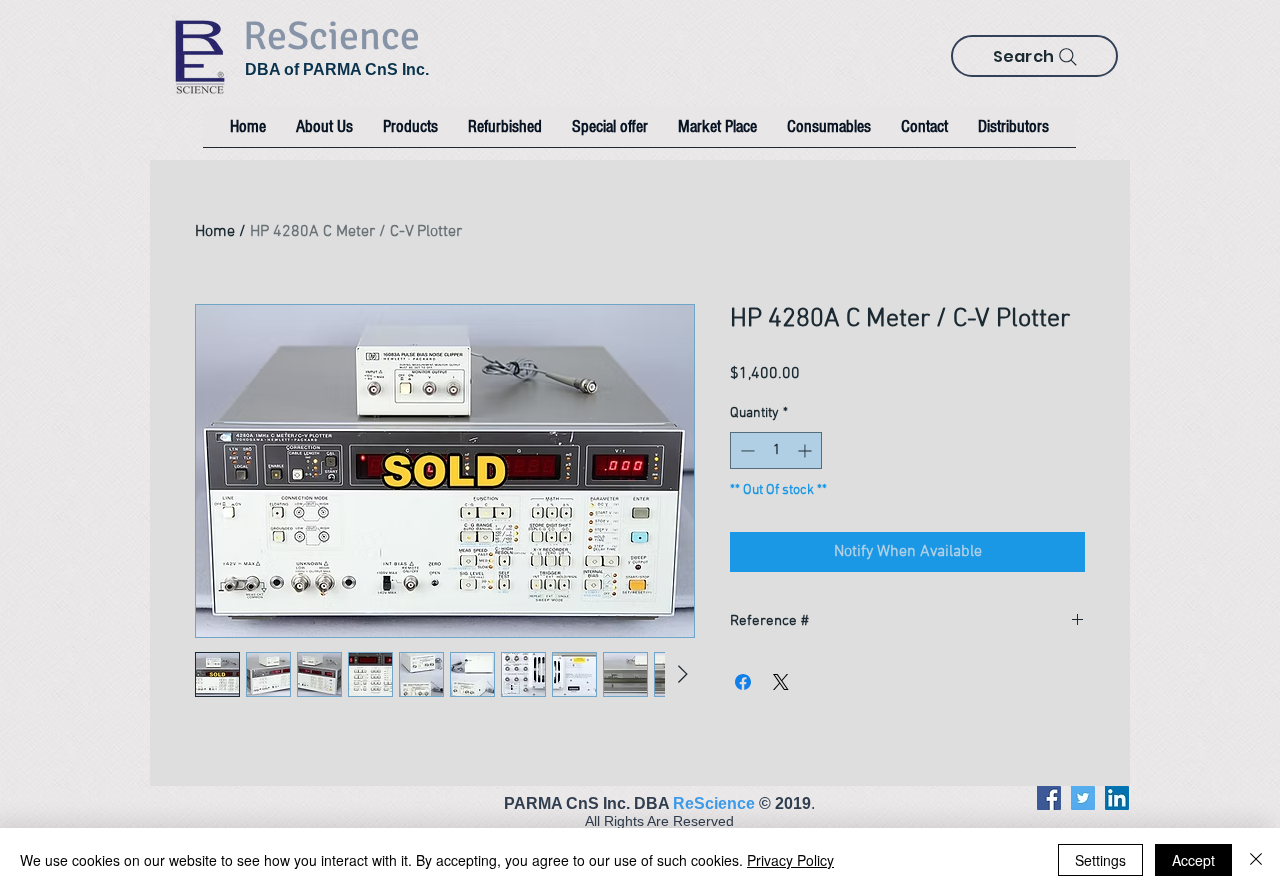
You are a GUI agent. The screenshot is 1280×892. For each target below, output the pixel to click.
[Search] (1068, 57)
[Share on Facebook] (743, 682)
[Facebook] (1049, 798)
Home (215, 232)
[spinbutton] (776, 450)
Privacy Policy (790, 860)
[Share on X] (781, 682)
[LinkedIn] (1117, 798)
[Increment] (806, 450)
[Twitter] (1083, 798)
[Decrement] (745, 450)
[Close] (1256, 860)
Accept (1193, 860)
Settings (1100, 860)
